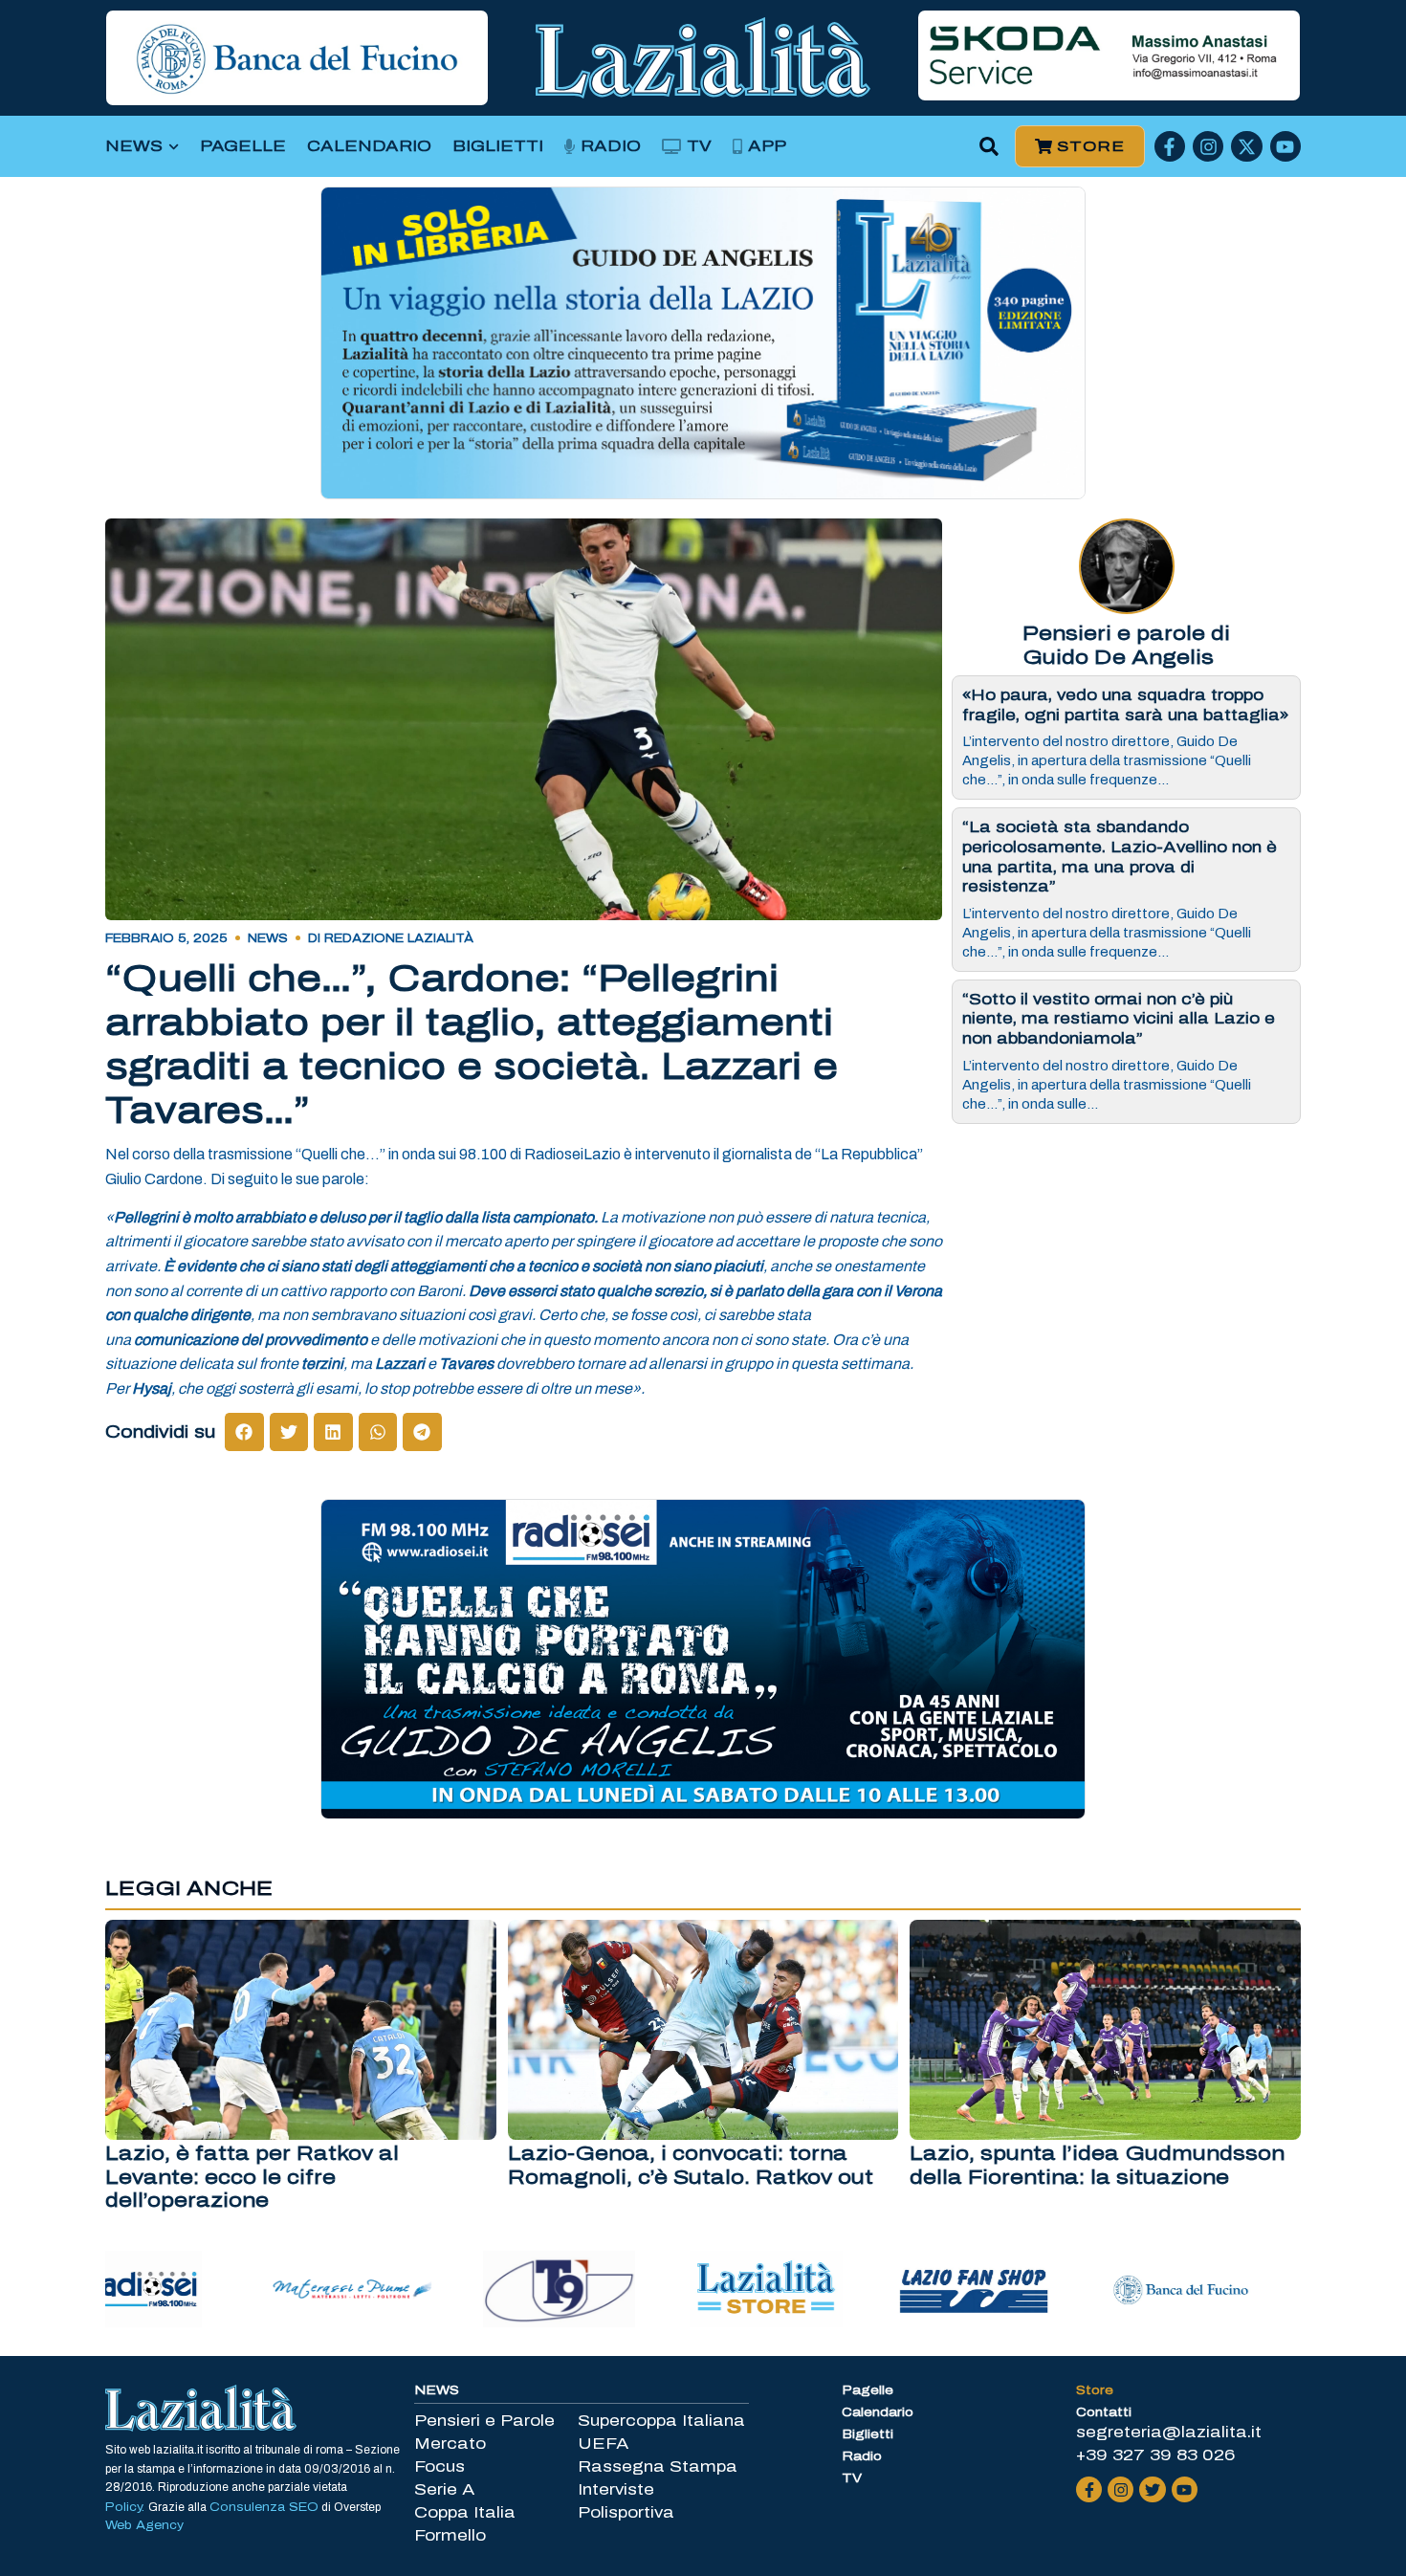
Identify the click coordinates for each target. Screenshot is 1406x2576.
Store (1095, 2390)
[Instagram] (1208, 146)
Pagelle (243, 146)
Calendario (369, 146)
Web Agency (144, 2525)
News (134, 146)
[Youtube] (1285, 146)
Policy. (127, 2507)
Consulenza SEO (264, 2507)
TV (699, 146)
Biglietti (498, 146)
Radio (611, 146)
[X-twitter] (1246, 146)
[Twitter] (1152, 2489)
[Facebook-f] (1170, 146)
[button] (989, 147)
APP (767, 146)
